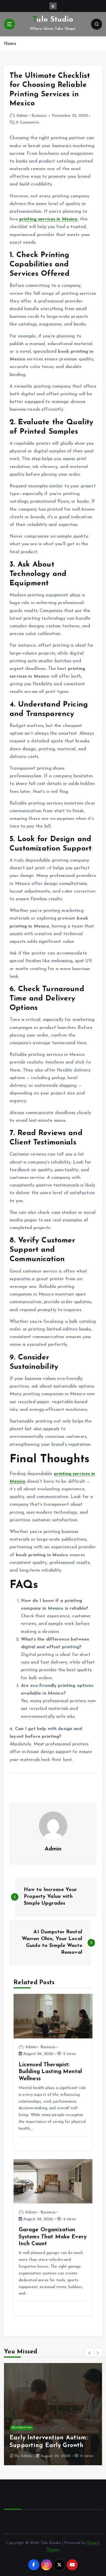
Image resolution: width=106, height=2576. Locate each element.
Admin (22, 116)
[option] (53, 2414)
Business (39, 116)
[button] (90, 2353)
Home (10, 44)
